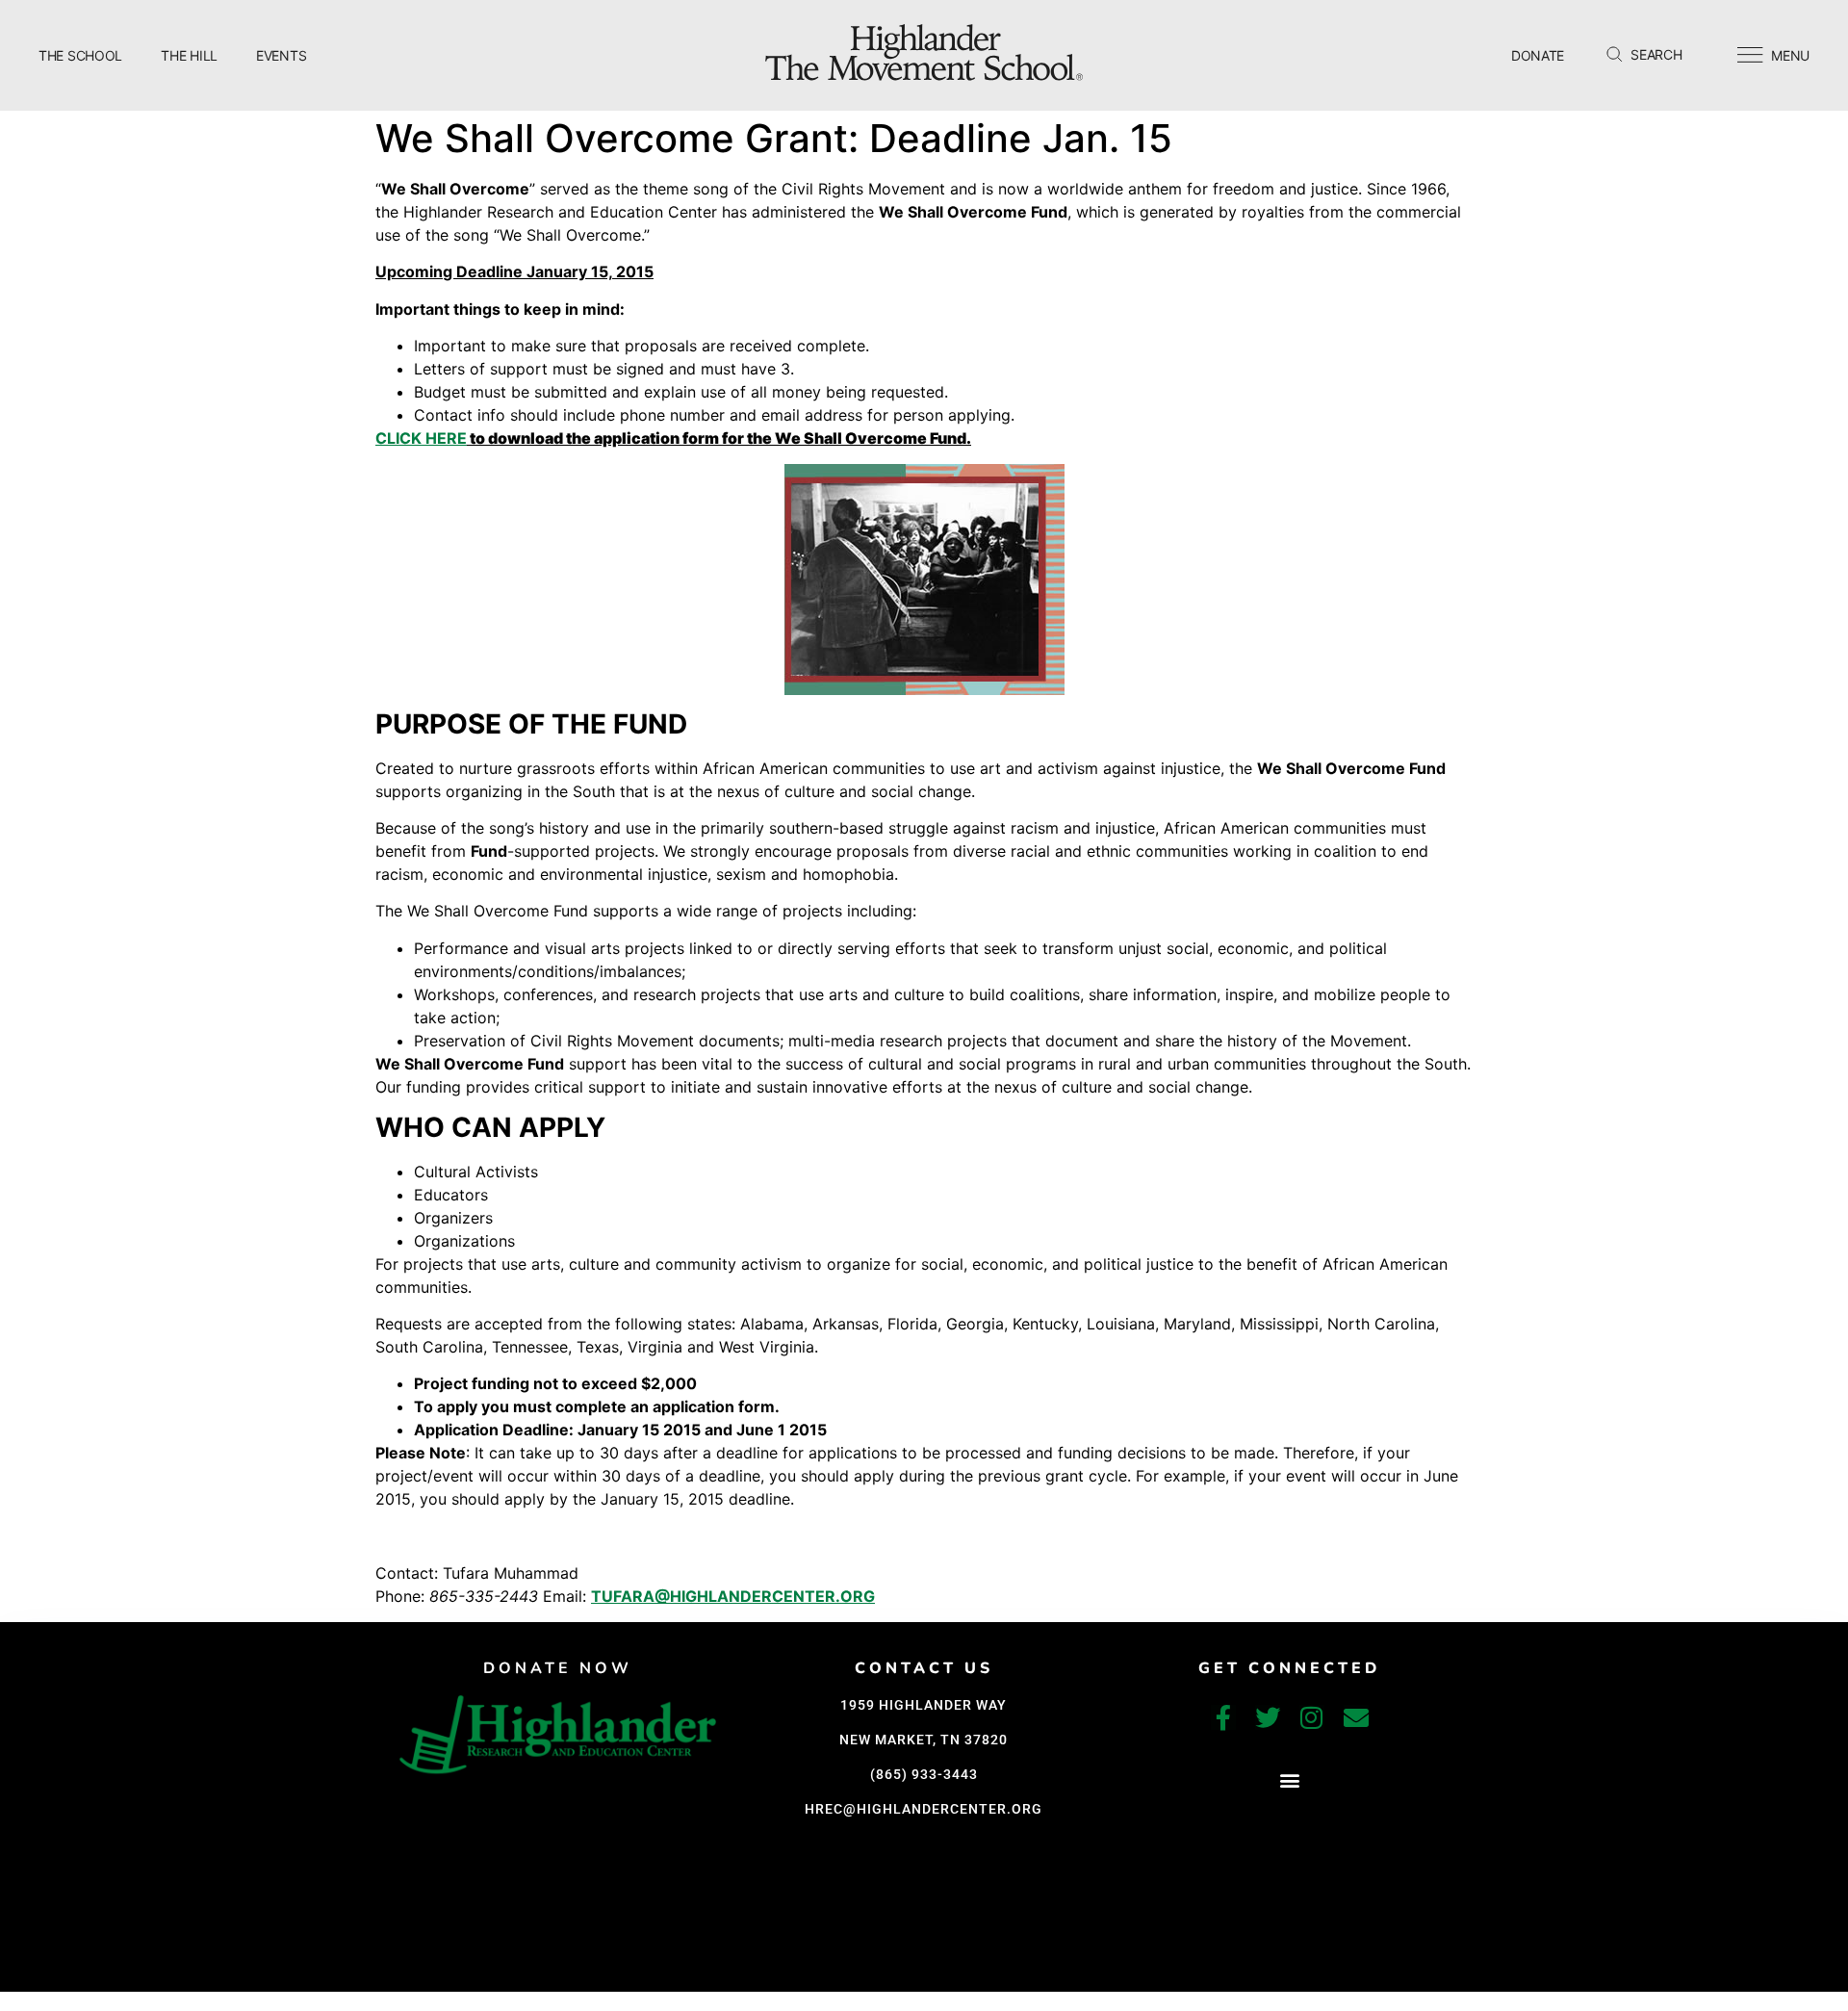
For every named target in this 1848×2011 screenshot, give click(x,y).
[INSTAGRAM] (1312, 1717)
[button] (1289, 1780)
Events (281, 55)
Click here (421, 438)
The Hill (189, 55)
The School (80, 55)
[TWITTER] (1268, 1717)
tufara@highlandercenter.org (733, 1596)
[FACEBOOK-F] (1223, 1717)
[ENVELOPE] (1356, 1717)
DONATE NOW (558, 1668)
